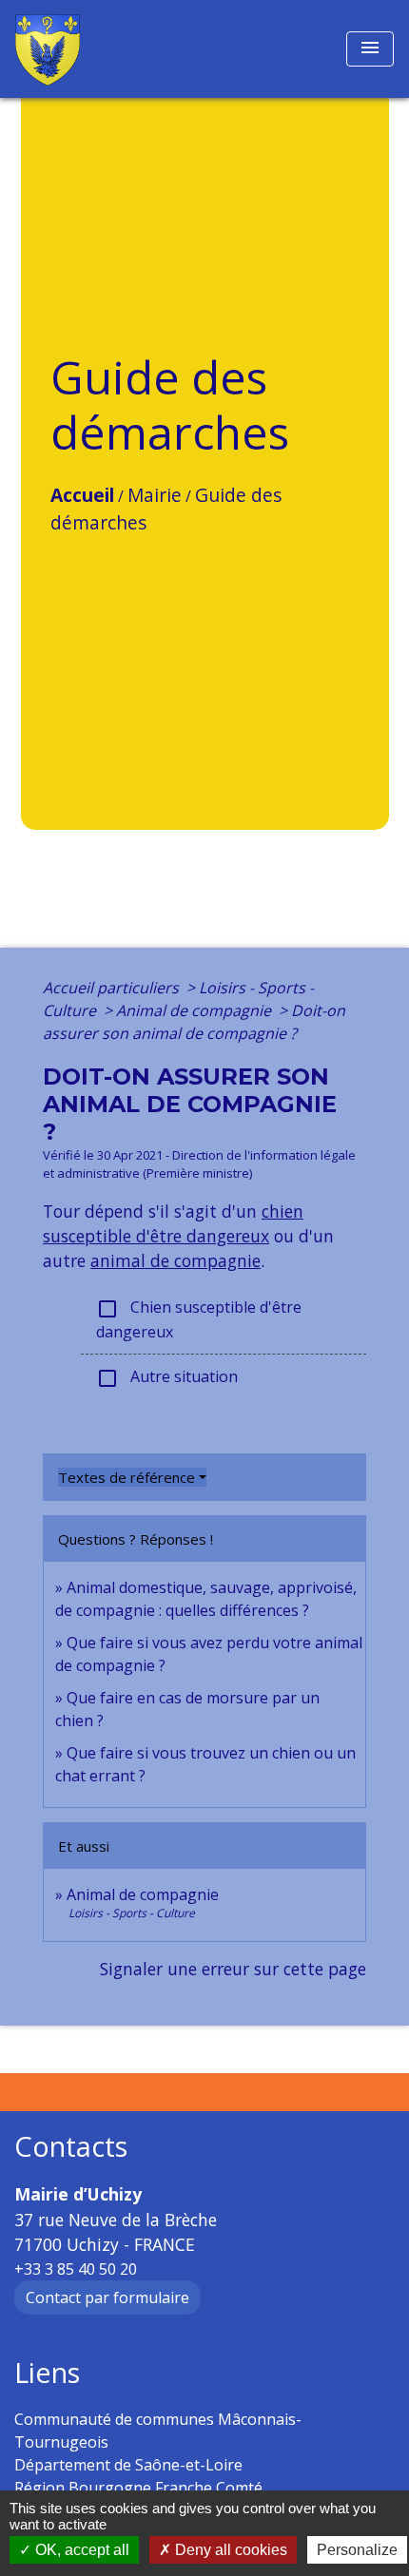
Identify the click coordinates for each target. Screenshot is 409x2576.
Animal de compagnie (195, 1010)
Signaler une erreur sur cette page (233, 1969)
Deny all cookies (229, 2550)
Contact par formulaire (107, 2297)
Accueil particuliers (113, 988)
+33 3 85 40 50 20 (76, 2269)
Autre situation (167, 1378)
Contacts (71, 2147)
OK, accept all (80, 2550)
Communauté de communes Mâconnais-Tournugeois (158, 2431)
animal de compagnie (175, 1260)
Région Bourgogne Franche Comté (138, 2488)
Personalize (357, 2550)
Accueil (82, 495)
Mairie (155, 495)
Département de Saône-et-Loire (128, 2465)
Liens (47, 2373)
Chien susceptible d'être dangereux (199, 1319)
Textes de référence (127, 1477)
